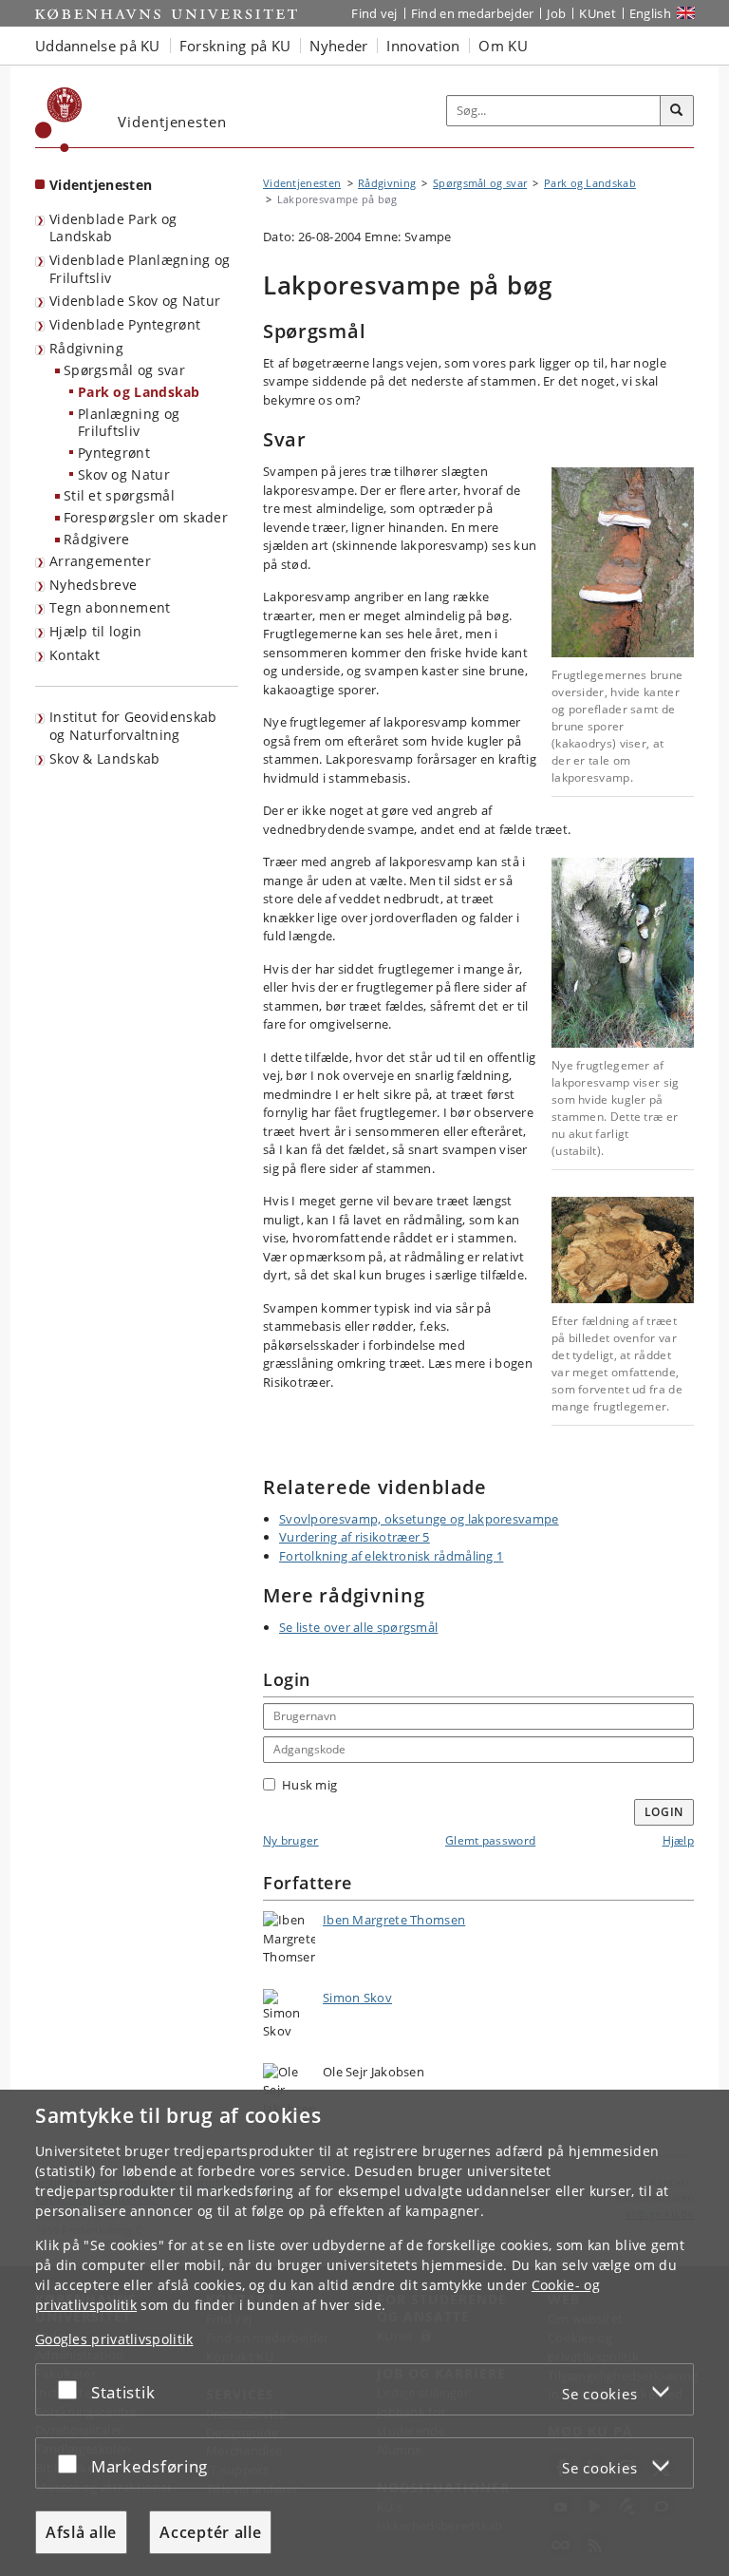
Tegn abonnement (110, 607)
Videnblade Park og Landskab (113, 228)
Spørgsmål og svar (124, 370)
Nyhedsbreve (93, 585)
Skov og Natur (124, 474)
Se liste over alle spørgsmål (358, 1627)
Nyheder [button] (338, 46)
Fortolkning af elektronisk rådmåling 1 (391, 1556)
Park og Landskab (139, 392)
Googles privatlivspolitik (114, 2339)
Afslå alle (81, 2532)
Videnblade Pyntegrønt (125, 324)
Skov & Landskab (105, 758)
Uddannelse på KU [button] (98, 46)
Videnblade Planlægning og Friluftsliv (140, 269)
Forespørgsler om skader (146, 517)
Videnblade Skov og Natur (135, 301)
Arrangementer (100, 561)
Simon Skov (357, 1998)
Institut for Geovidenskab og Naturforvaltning (133, 726)
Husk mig (309, 1785)
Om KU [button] (503, 46)
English (650, 13)
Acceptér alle (210, 2532)
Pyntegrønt (114, 453)
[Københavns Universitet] (59, 120)
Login (664, 1812)
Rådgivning (86, 348)
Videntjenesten (101, 185)
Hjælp (679, 1840)
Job (556, 13)
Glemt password (490, 1840)
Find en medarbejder (473, 13)
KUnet (598, 13)
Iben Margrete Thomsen (394, 1920)
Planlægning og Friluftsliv (129, 423)
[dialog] (364, 2333)
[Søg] (677, 111)
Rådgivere (97, 539)
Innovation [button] (423, 46)
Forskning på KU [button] (235, 46)
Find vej (374, 13)
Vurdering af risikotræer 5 (355, 1537)
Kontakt (75, 655)
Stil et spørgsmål (119, 495)
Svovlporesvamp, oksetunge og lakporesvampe (419, 1519)
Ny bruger (291, 1840)
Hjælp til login (96, 631)
